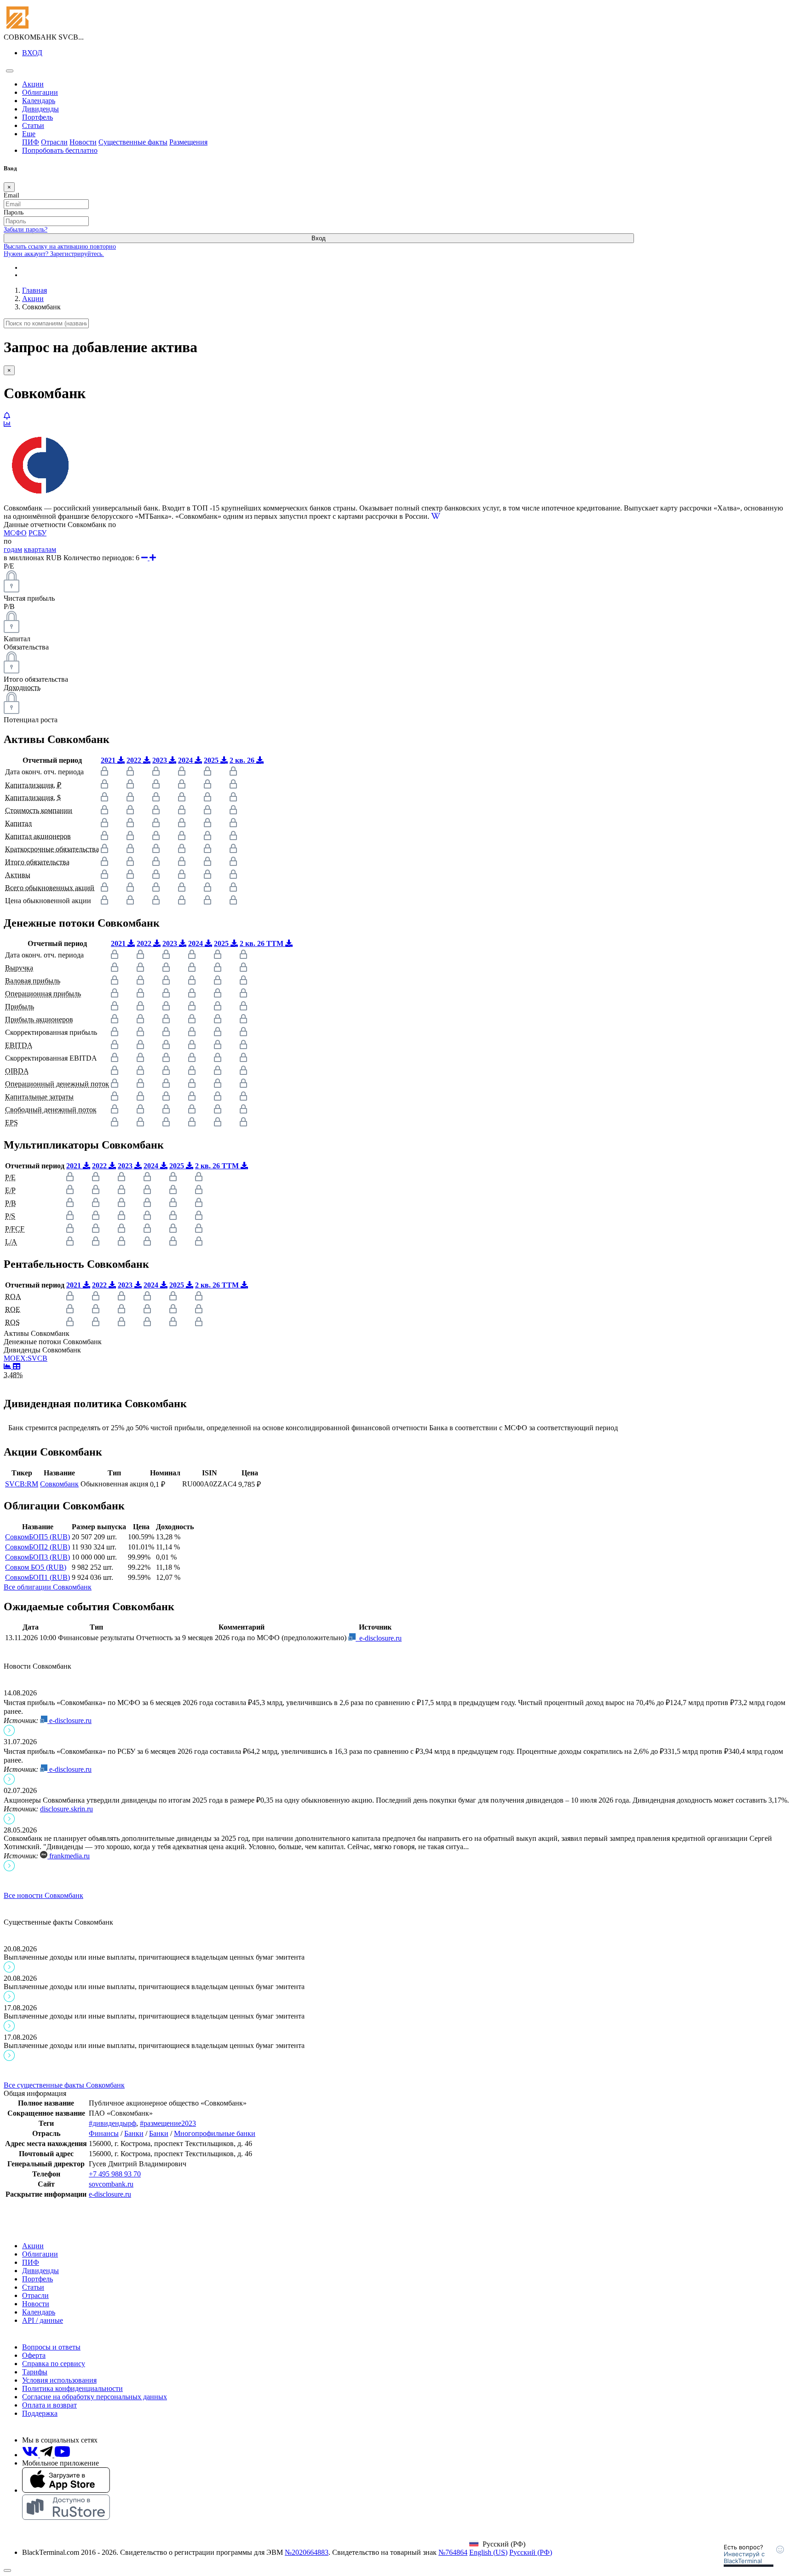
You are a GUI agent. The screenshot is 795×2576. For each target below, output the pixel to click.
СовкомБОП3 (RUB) (37, 1557)
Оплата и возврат (49, 2405)
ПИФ (31, 142)
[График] (8, 1366)
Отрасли (54, 142)
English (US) (488, 2552)
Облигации (40, 92)
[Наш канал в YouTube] (62, 2455)
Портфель (37, 117)
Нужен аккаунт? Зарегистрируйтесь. (54, 254)
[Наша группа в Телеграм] (47, 2455)
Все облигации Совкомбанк (48, 1587)
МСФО (15, 533)
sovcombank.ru (111, 2184)
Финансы (104, 2133)
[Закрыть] (7, 2570)
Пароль (14, 212)
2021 (109, 760)
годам (13, 549)
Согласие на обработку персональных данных (95, 2397)
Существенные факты (133, 142)
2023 (161, 760)
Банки (134, 2133)
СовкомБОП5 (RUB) (37, 1537)
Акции (33, 84)
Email (12, 195)
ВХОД (32, 53)
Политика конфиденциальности (72, 2388)
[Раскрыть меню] (10, 71)
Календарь (39, 101)
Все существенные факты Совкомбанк (64, 2085)
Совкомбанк (59, 1484)
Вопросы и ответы (51, 2347)
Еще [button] (29, 134)
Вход (319, 238)
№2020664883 (307, 2552)
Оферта (34, 2355)
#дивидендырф (112, 2123)
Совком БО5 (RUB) (36, 1567)
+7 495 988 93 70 (115, 2174)
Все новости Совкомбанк (43, 1895)
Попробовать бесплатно (60, 150)
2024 (186, 760)
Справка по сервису (54, 2364)
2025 (212, 760)
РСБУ (37, 533)
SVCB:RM (22, 1484)
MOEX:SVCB (26, 1358)
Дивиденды (40, 109)
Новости (83, 142)
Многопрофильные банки (215, 2133)
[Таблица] (17, 1366)
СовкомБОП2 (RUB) (37, 1547)
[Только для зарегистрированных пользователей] (7, 416)
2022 (135, 760)
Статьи (33, 125)
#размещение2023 (168, 2123)
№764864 (453, 2552)
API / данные (43, 2320)
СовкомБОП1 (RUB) (37, 1577)
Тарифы (35, 2372)
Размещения (188, 142)
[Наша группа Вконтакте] (31, 2455)
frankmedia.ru (69, 1856)
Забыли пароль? (26, 229)
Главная (35, 290)
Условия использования (59, 2380)
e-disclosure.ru (379, 1638)
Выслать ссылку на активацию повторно (60, 247)
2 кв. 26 (243, 760)
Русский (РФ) (531, 2552)
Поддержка (40, 2413)
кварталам (40, 549)
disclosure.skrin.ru (66, 1809)
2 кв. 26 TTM (262, 943)
